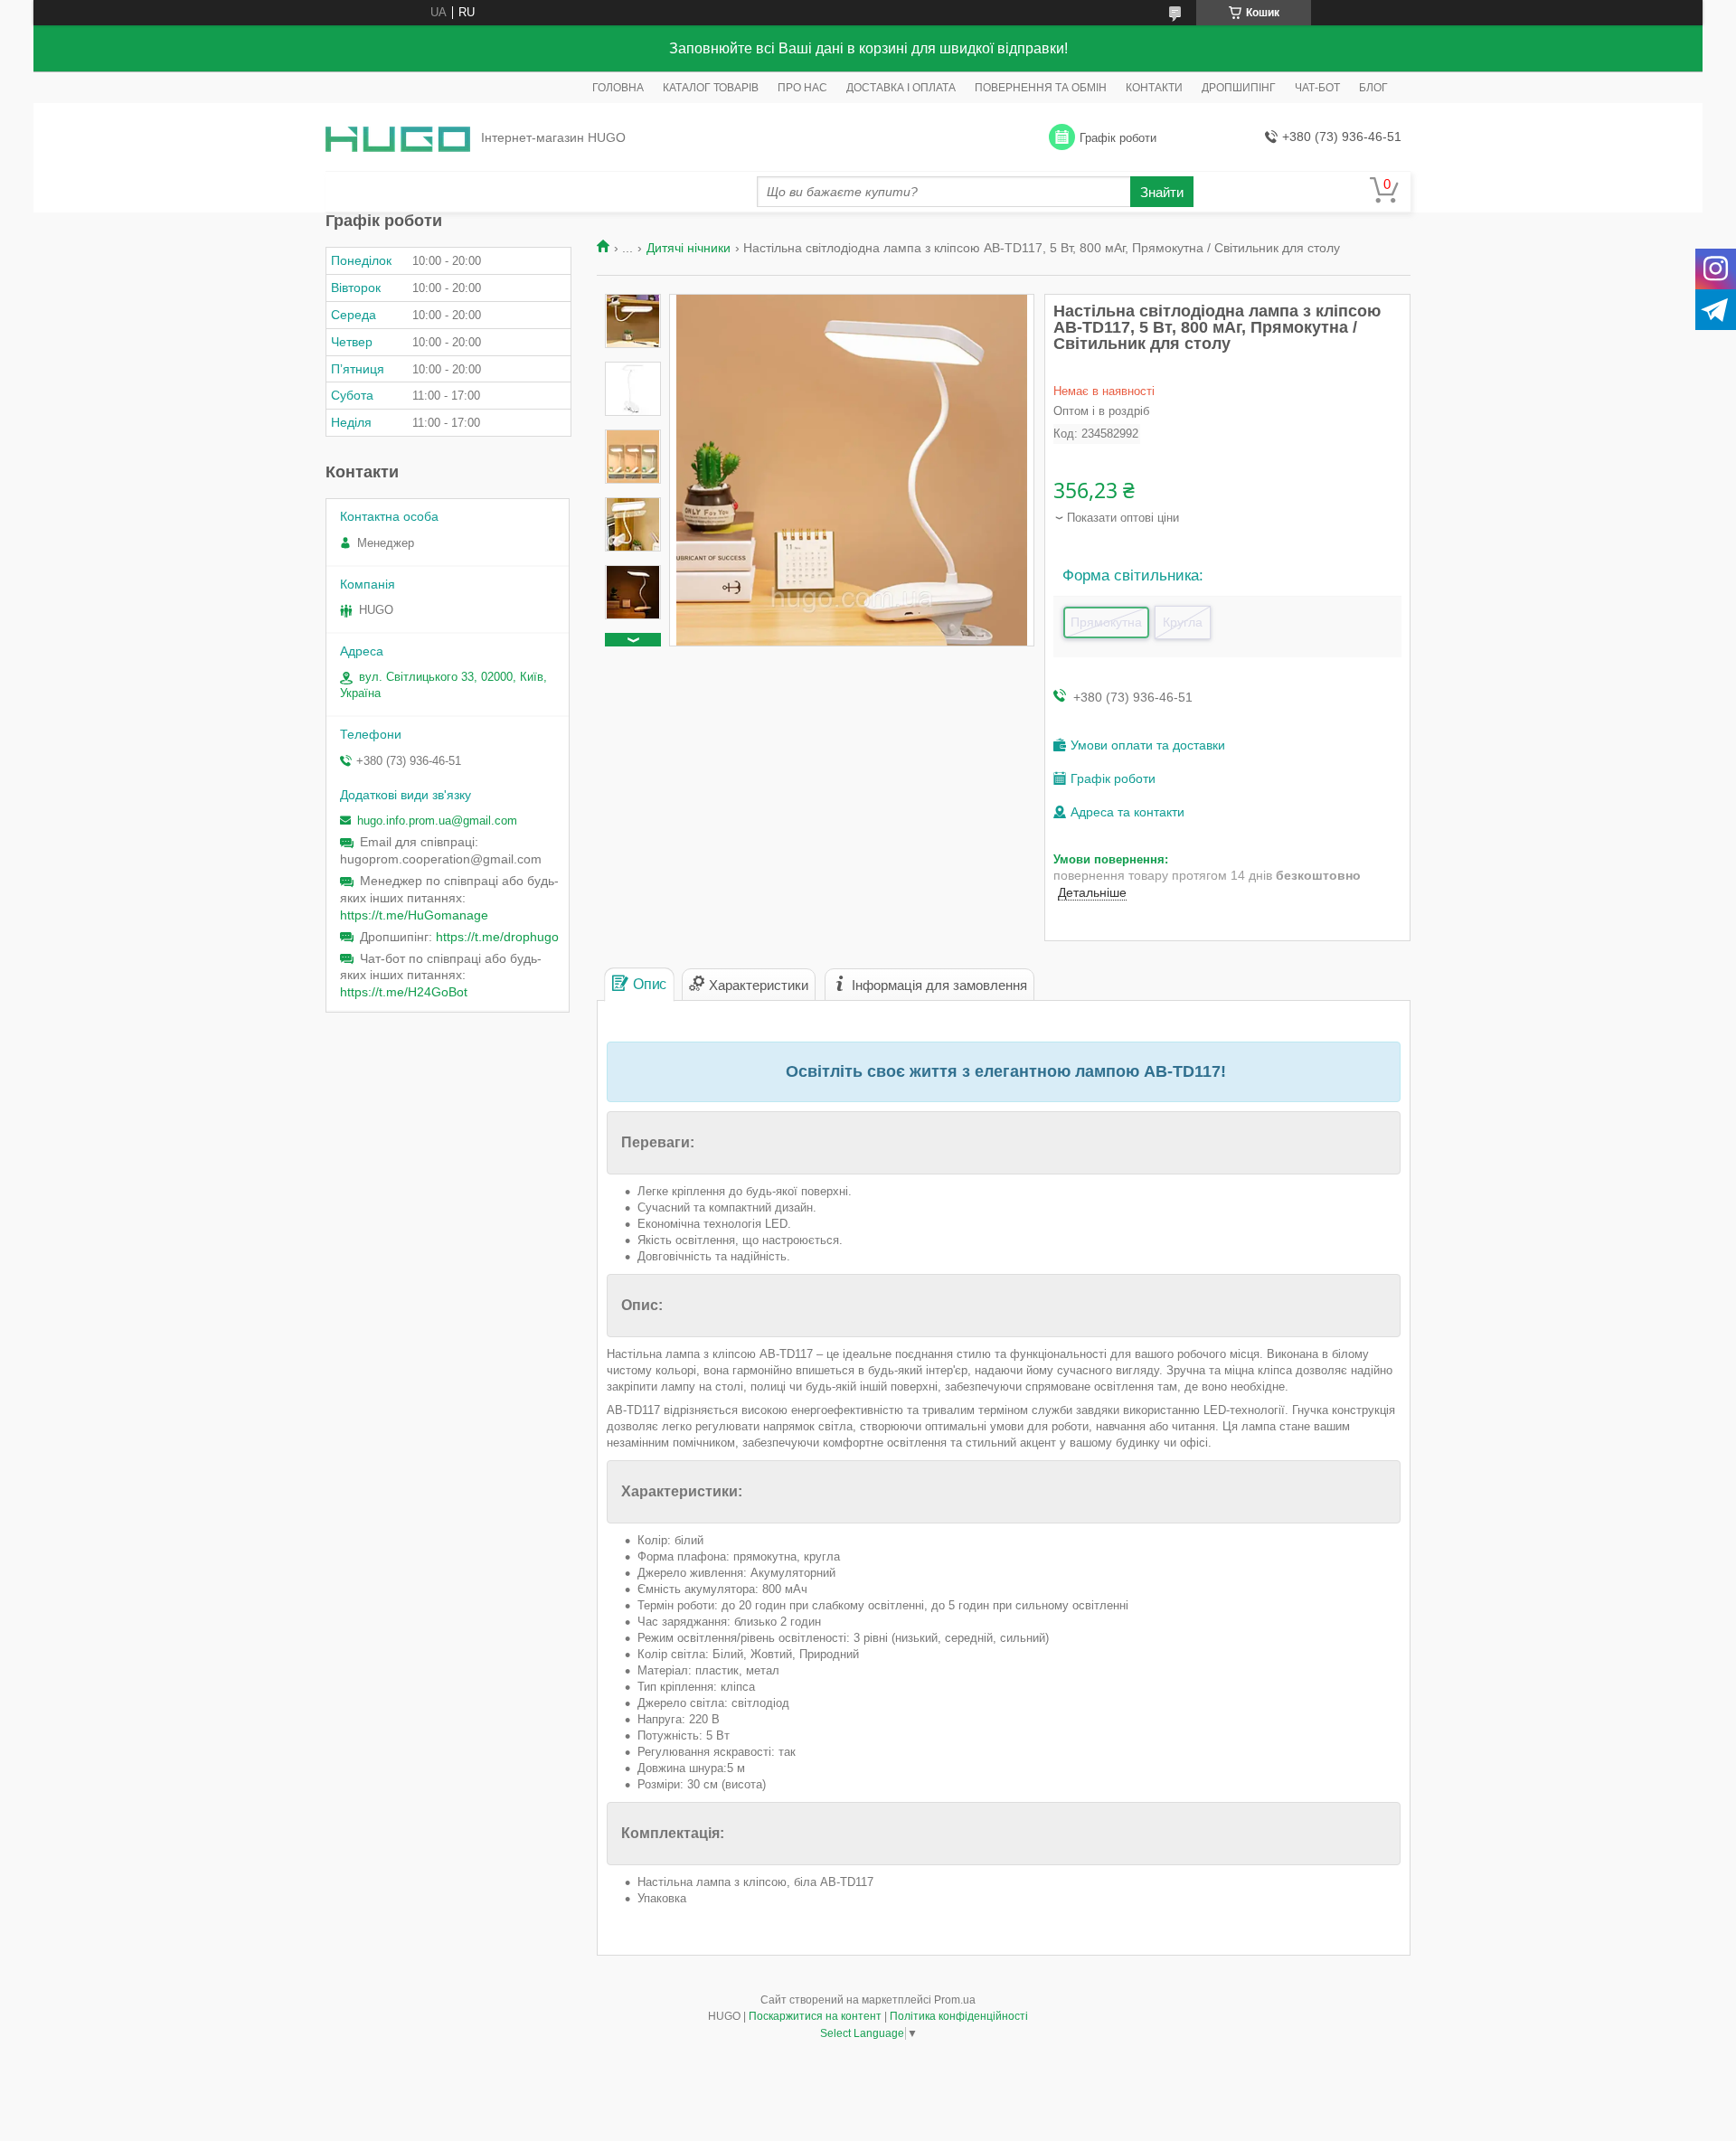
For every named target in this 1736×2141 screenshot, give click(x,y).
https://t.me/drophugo (497, 937)
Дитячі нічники (689, 248)
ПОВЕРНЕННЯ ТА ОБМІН (1041, 88)
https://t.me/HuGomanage (414, 915)
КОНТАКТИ (1154, 88)
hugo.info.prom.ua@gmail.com (437, 821)
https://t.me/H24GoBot (404, 992)
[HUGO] (398, 138)
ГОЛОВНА (618, 88)
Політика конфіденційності (959, 2016)
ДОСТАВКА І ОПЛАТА (901, 88)
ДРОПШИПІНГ (1239, 88)
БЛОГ (1373, 88)
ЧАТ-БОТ (1317, 88)
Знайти (1162, 192)
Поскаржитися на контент (815, 2016)
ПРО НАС (802, 88)
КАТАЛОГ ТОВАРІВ (711, 88)
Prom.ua (955, 2000)
